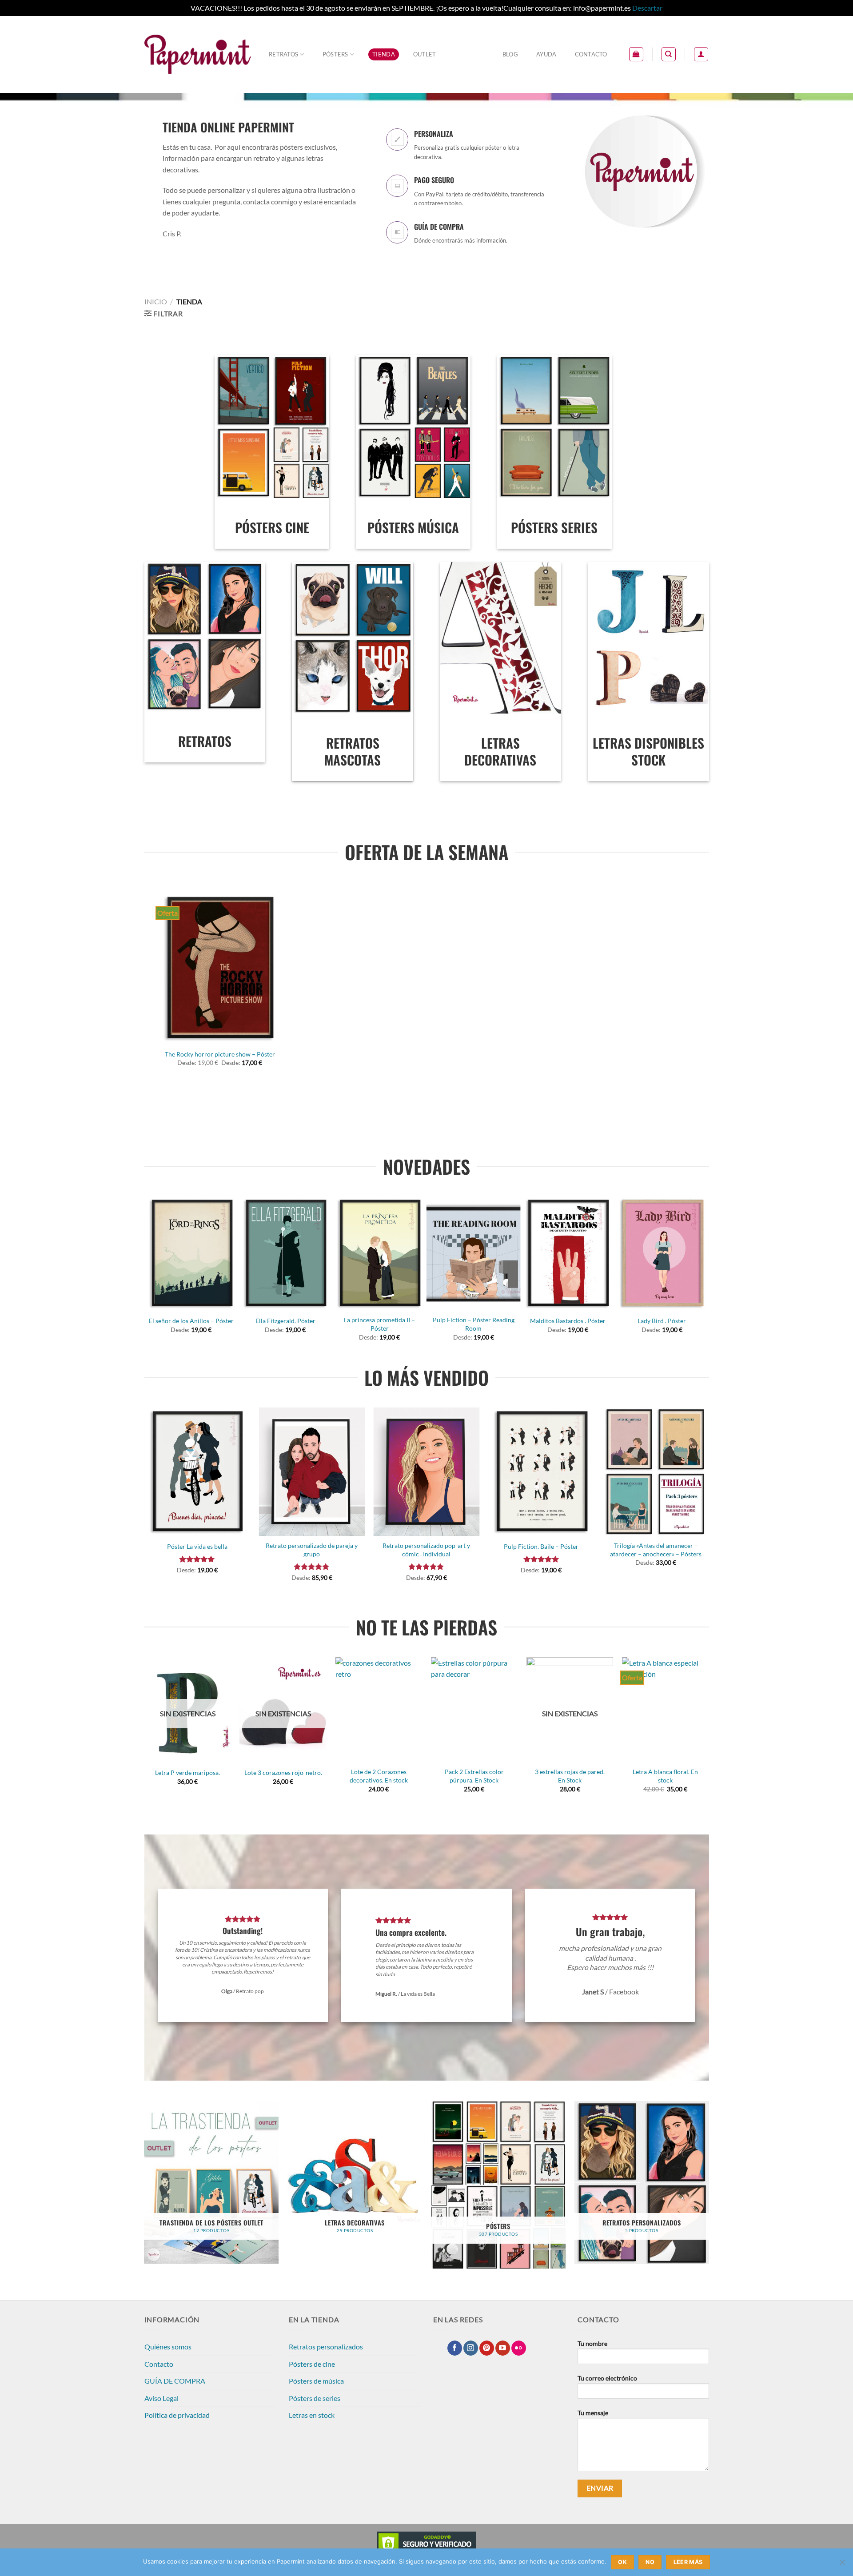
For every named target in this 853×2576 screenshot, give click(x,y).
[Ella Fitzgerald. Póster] (285, 1254)
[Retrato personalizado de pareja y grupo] (312, 1472)
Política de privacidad (177, 2415)
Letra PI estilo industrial (332, 1772)
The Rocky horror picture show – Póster (220, 1054)
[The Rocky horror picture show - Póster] (220, 968)
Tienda (384, 54)
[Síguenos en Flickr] (519, 2348)
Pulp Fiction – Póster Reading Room (474, 1324)
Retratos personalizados (326, 2347)
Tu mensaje (593, 2413)
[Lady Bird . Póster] (662, 1254)
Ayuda (546, 54)
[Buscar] (669, 54)
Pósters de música (316, 2381)
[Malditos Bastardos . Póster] (568, 1254)
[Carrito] (636, 54)
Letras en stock (312, 2415)
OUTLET (425, 54)
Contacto (591, 54)
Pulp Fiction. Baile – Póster (541, 1546)
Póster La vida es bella (197, 1546)
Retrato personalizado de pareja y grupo (312, 1550)
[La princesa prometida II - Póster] (379, 1254)
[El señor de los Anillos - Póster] (191, 1254)
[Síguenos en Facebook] (455, 2348)
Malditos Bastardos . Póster (568, 1321)
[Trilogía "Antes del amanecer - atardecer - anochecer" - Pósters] (656, 1472)
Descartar (647, 8)
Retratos (283, 54)
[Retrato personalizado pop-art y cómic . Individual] (427, 1472)
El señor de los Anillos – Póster (191, 1321)
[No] (842, 2565)
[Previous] (149, 1272)
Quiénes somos (168, 2347)
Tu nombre (592, 2343)
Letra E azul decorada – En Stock (523, 1776)
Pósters (335, 54)
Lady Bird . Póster (662, 1321)
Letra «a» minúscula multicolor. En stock (428, 1776)
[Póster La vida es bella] (197, 1472)
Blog (510, 54)
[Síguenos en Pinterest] (487, 2348)
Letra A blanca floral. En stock (141, 1776)
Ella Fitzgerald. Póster (285, 1321)
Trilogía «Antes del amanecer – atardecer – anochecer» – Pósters (656, 1550)
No (650, 2562)
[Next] (704, 1272)
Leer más (688, 2562)
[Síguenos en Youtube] (503, 2348)
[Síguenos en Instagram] (471, 2348)
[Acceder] (701, 54)
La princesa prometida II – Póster (379, 1324)
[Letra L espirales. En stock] (236, 1710)
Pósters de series (315, 2398)
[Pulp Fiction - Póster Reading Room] (474, 1254)
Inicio (156, 301)
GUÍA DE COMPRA (175, 2381)
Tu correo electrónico (607, 2378)
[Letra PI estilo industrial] (332, 1710)
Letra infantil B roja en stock (619, 1772)
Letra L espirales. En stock (236, 1772)
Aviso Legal (161, 2398)
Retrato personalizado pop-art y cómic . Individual (426, 1550)
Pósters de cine (312, 2364)
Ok (622, 2562)
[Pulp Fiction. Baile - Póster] (541, 1472)
